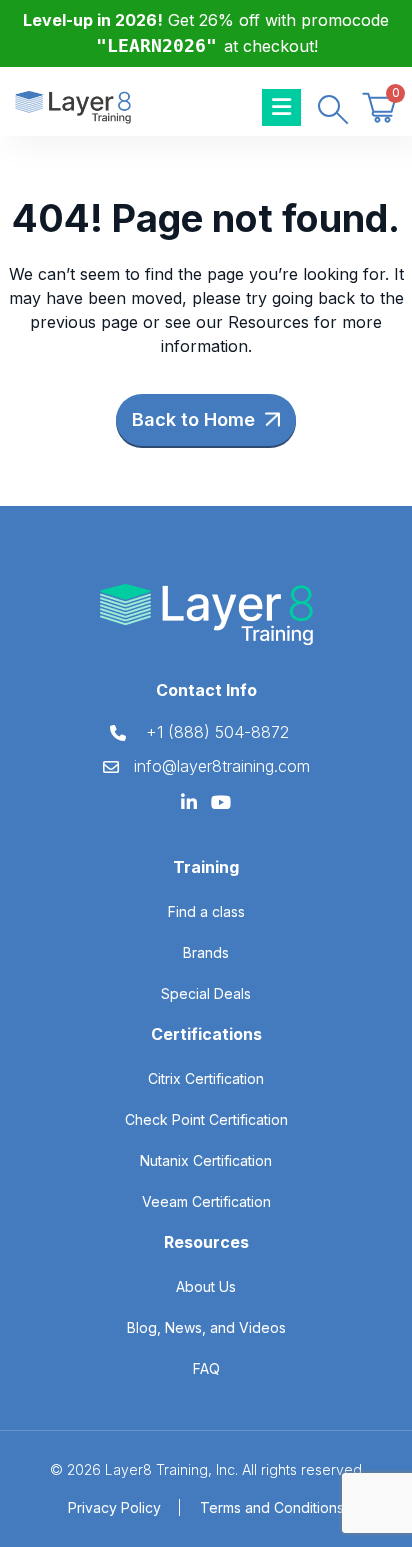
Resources (268, 322)
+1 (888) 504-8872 (217, 732)
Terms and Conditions (272, 1507)
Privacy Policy (114, 1507)
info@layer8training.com (222, 766)
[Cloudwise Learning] (73, 106)
